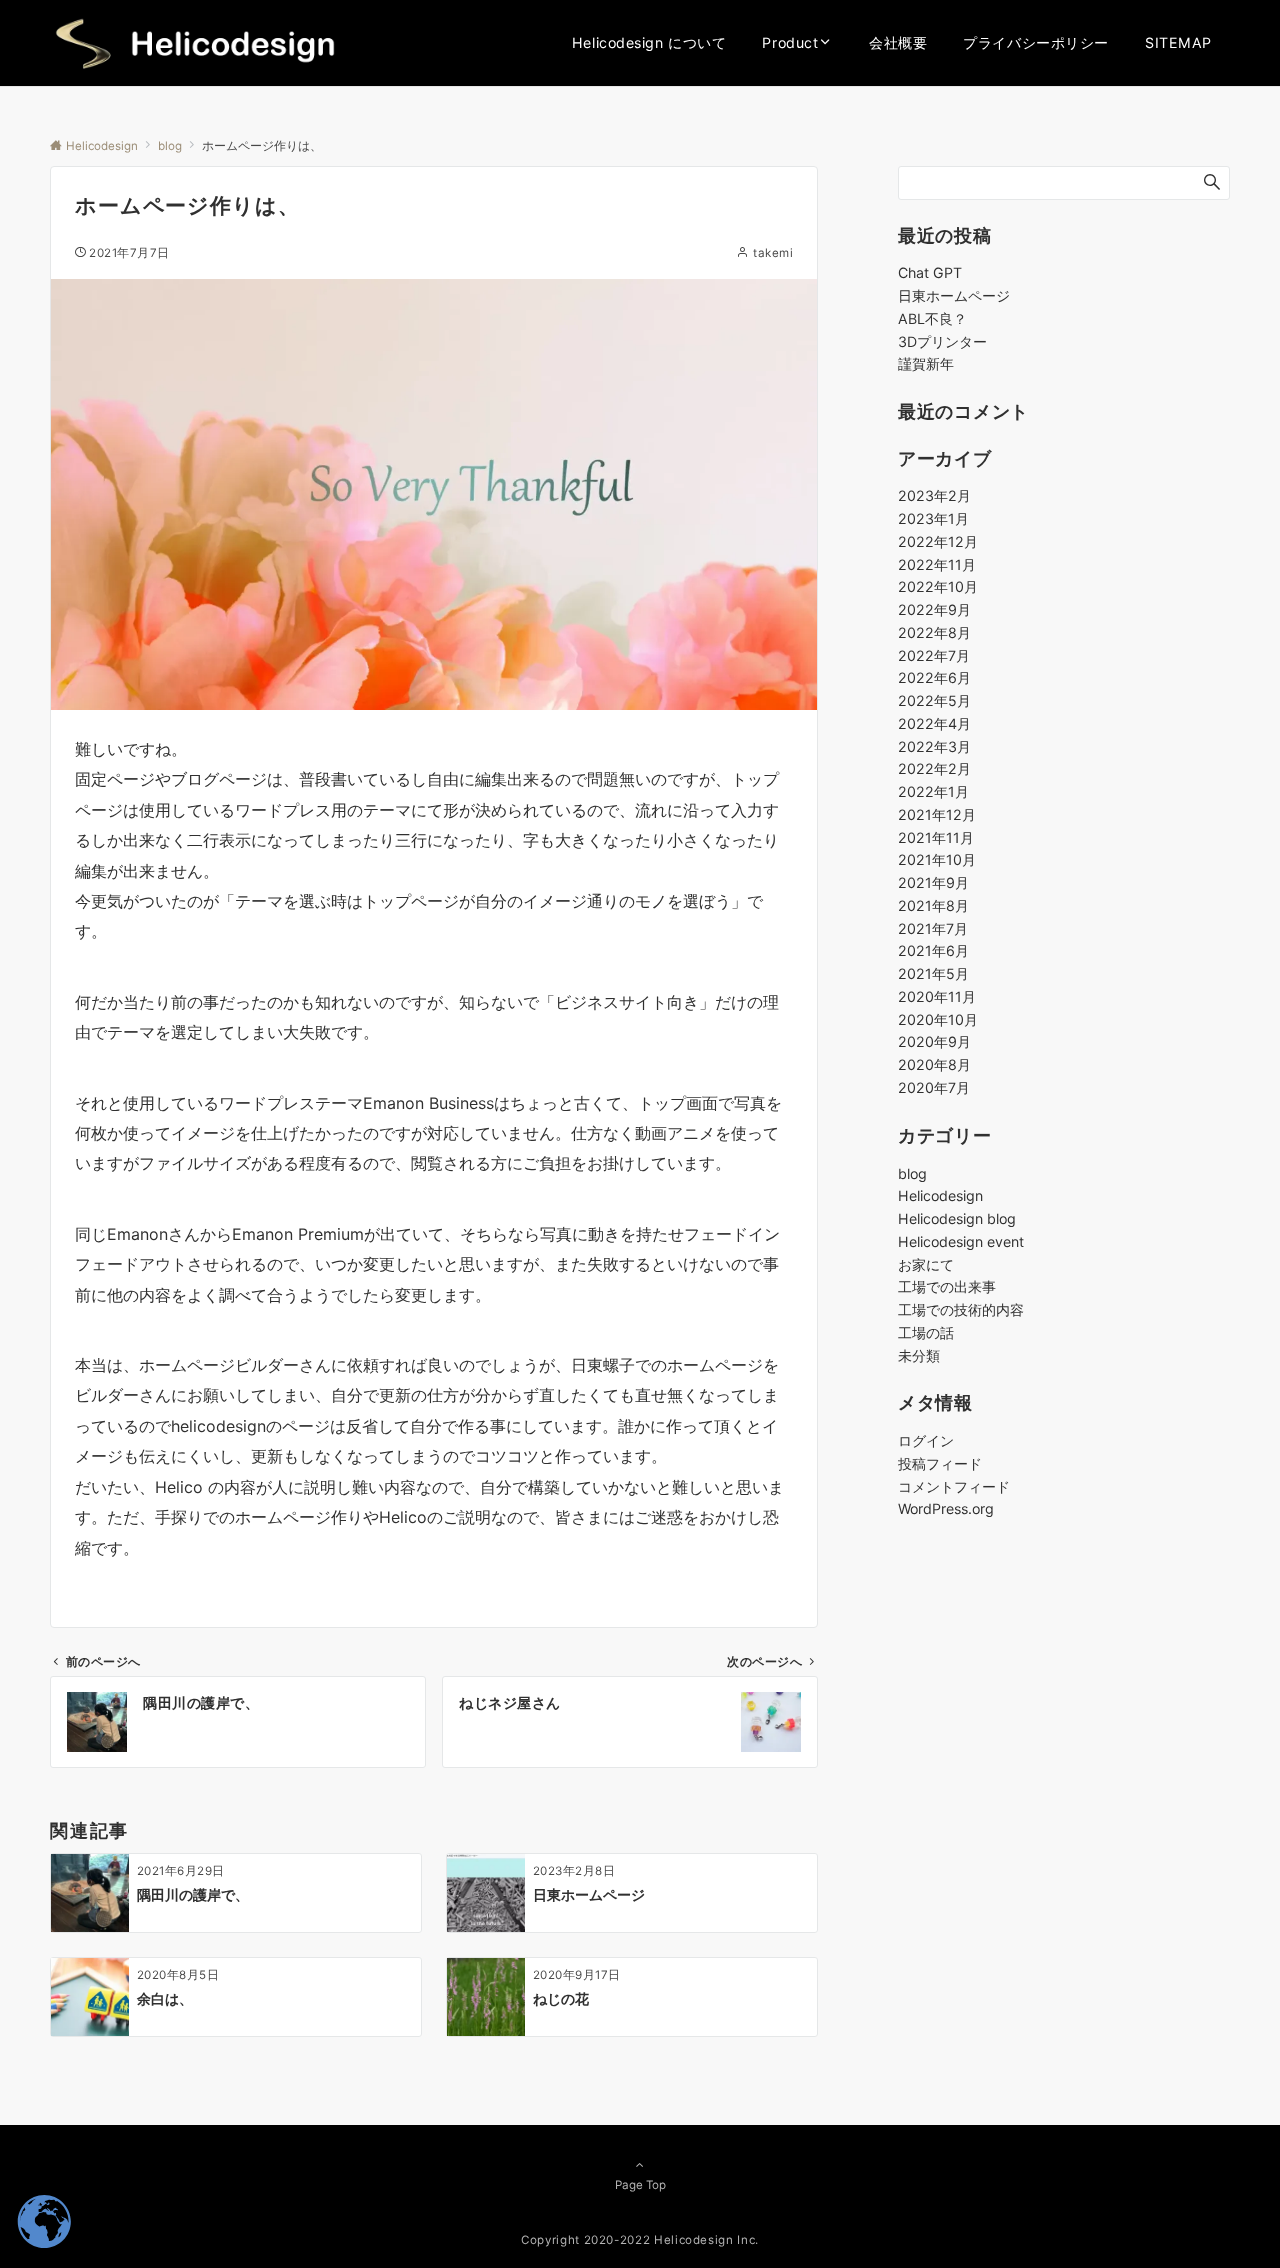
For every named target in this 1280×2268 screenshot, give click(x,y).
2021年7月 (933, 928)
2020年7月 (934, 1087)
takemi (773, 253)
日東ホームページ (954, 295)
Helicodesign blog (957, 1219)
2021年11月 (936, 837)
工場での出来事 (947, 1287)
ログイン (926, 1441)
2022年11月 (937, 564)
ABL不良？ (932, 318)
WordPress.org (946, 1509)
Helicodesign (940, 1196)
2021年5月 (933, 974)
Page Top (640, 2185)
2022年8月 (934, 632)
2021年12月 (937, 814)
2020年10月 (938, 1019)
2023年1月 (933, 519)
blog (912, 1173)
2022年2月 (934, 769)
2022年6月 (934, 678)
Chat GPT (930, 272)
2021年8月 (933, 905)
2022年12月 (938, 541)
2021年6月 (933, 951)
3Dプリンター (942, 341)
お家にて (926, 1264)
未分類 (919, 1355)
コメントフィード (954, 1486)
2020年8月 (934, 1065)
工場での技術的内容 (961, 1310)
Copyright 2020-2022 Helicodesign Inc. (640, 2240)
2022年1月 (933, 792)
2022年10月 (938, 587)
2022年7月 (934, 655)
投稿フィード (940, 1463)
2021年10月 (937, 860)
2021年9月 (933, 883)
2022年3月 (934, 746)
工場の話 (926, 1332)
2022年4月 (934, 723)
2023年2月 (934, 496)
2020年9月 (934, 1042)
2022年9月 (934, 610)
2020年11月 (937, 996)
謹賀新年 (926, 363)
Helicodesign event (961, 1241)
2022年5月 (934, 701)
